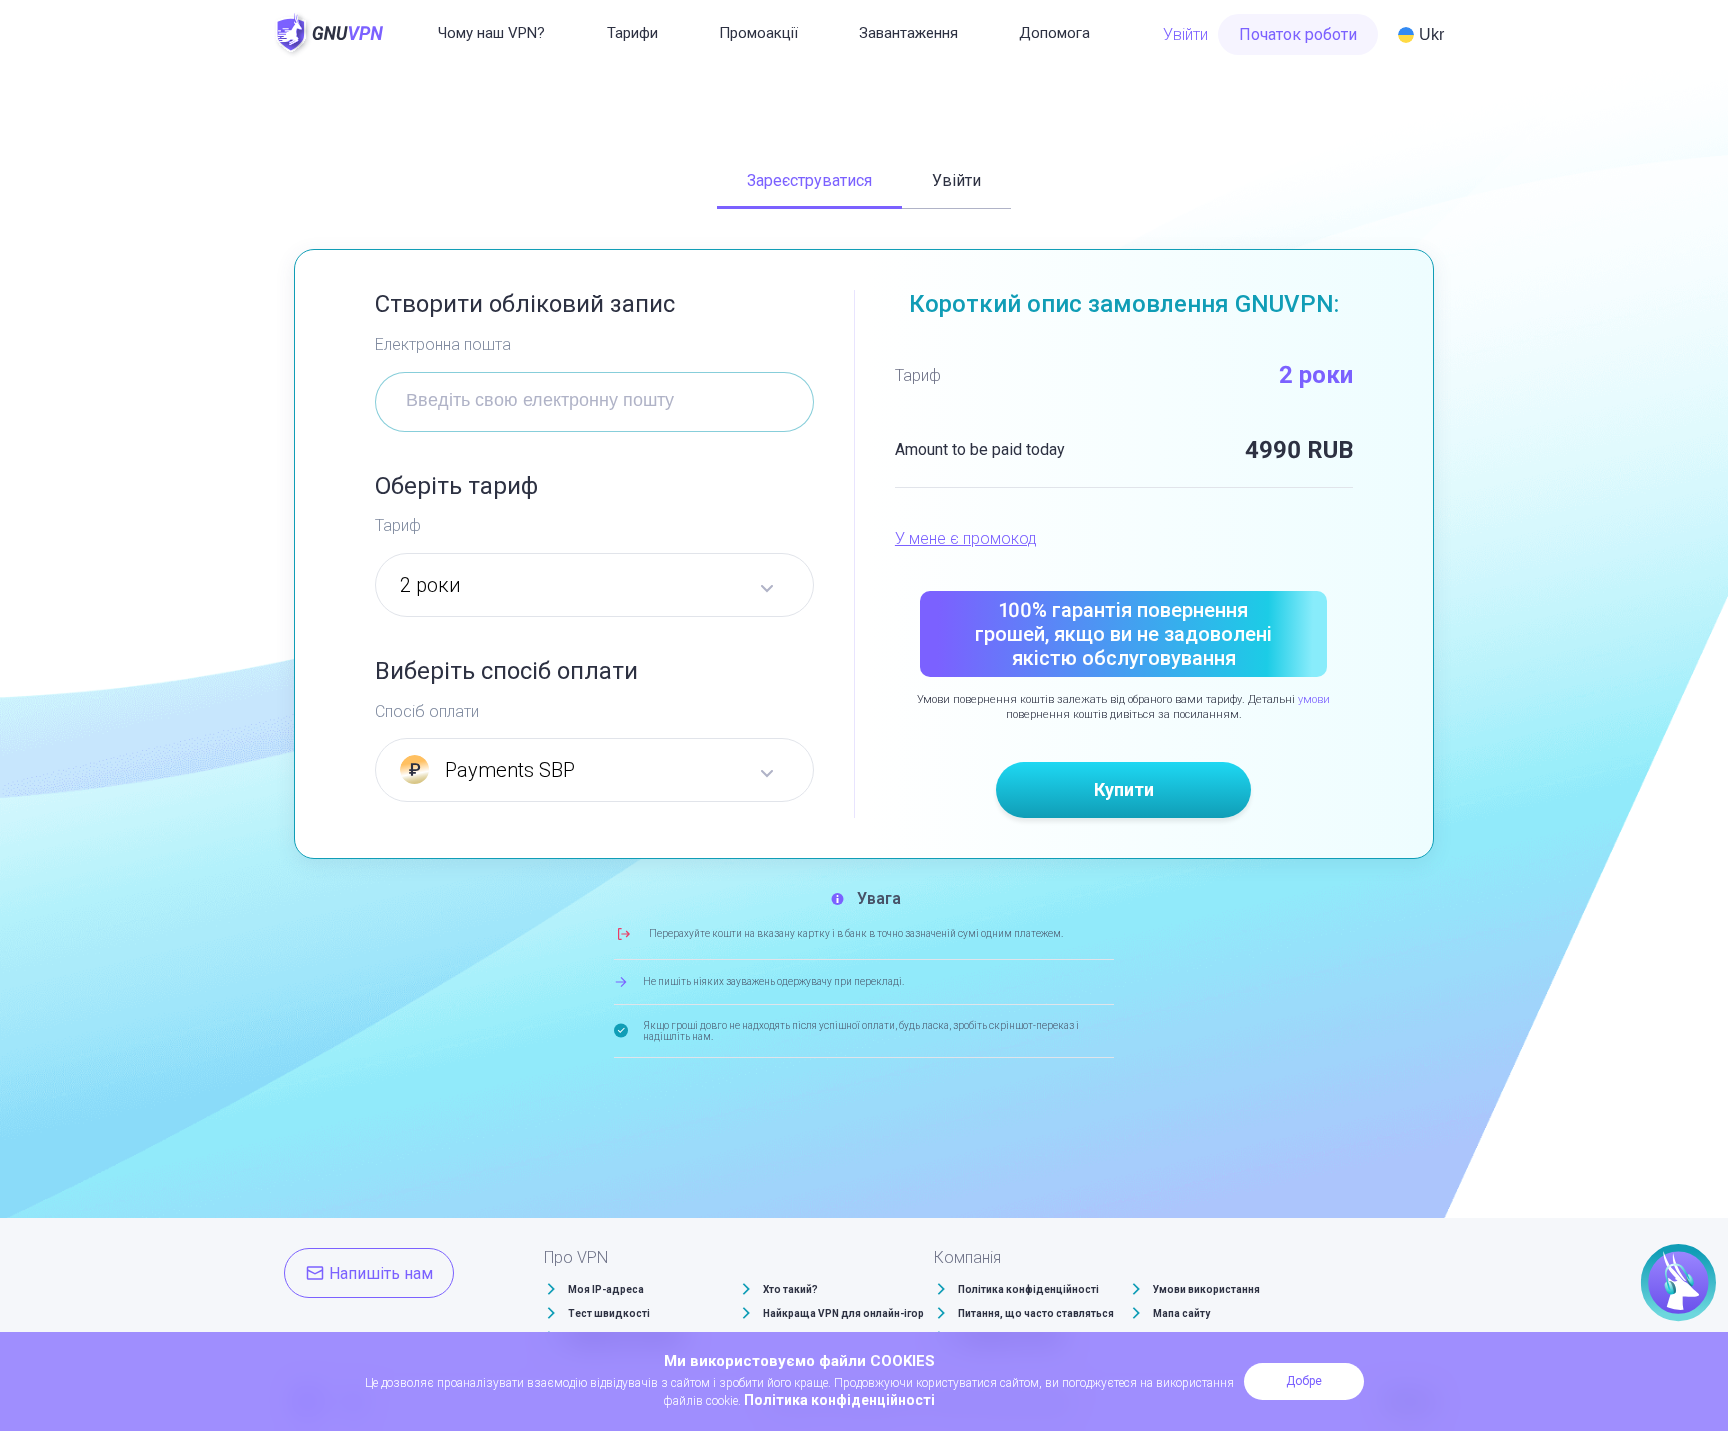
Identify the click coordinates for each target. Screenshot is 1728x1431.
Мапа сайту (1181, 1313)
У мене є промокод (966, 538)
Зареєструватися (809, 180)
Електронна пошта (443, 344)
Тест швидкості (609, 1313)
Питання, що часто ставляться (1036, 1313)
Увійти (1185, 34)
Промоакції (758, 33)
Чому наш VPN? (491, 33)
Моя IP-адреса (606, 1289)
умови (1314, 699)
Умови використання (1206, 1289)
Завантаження (908, 33)
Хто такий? (790, 1289)
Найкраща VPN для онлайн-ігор (843, 1313)
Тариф (398, 525)
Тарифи (632, 33)
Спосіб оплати (427, 711)
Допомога (1054, 33)
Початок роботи (1298, 34)
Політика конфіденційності (1028, 1289)
